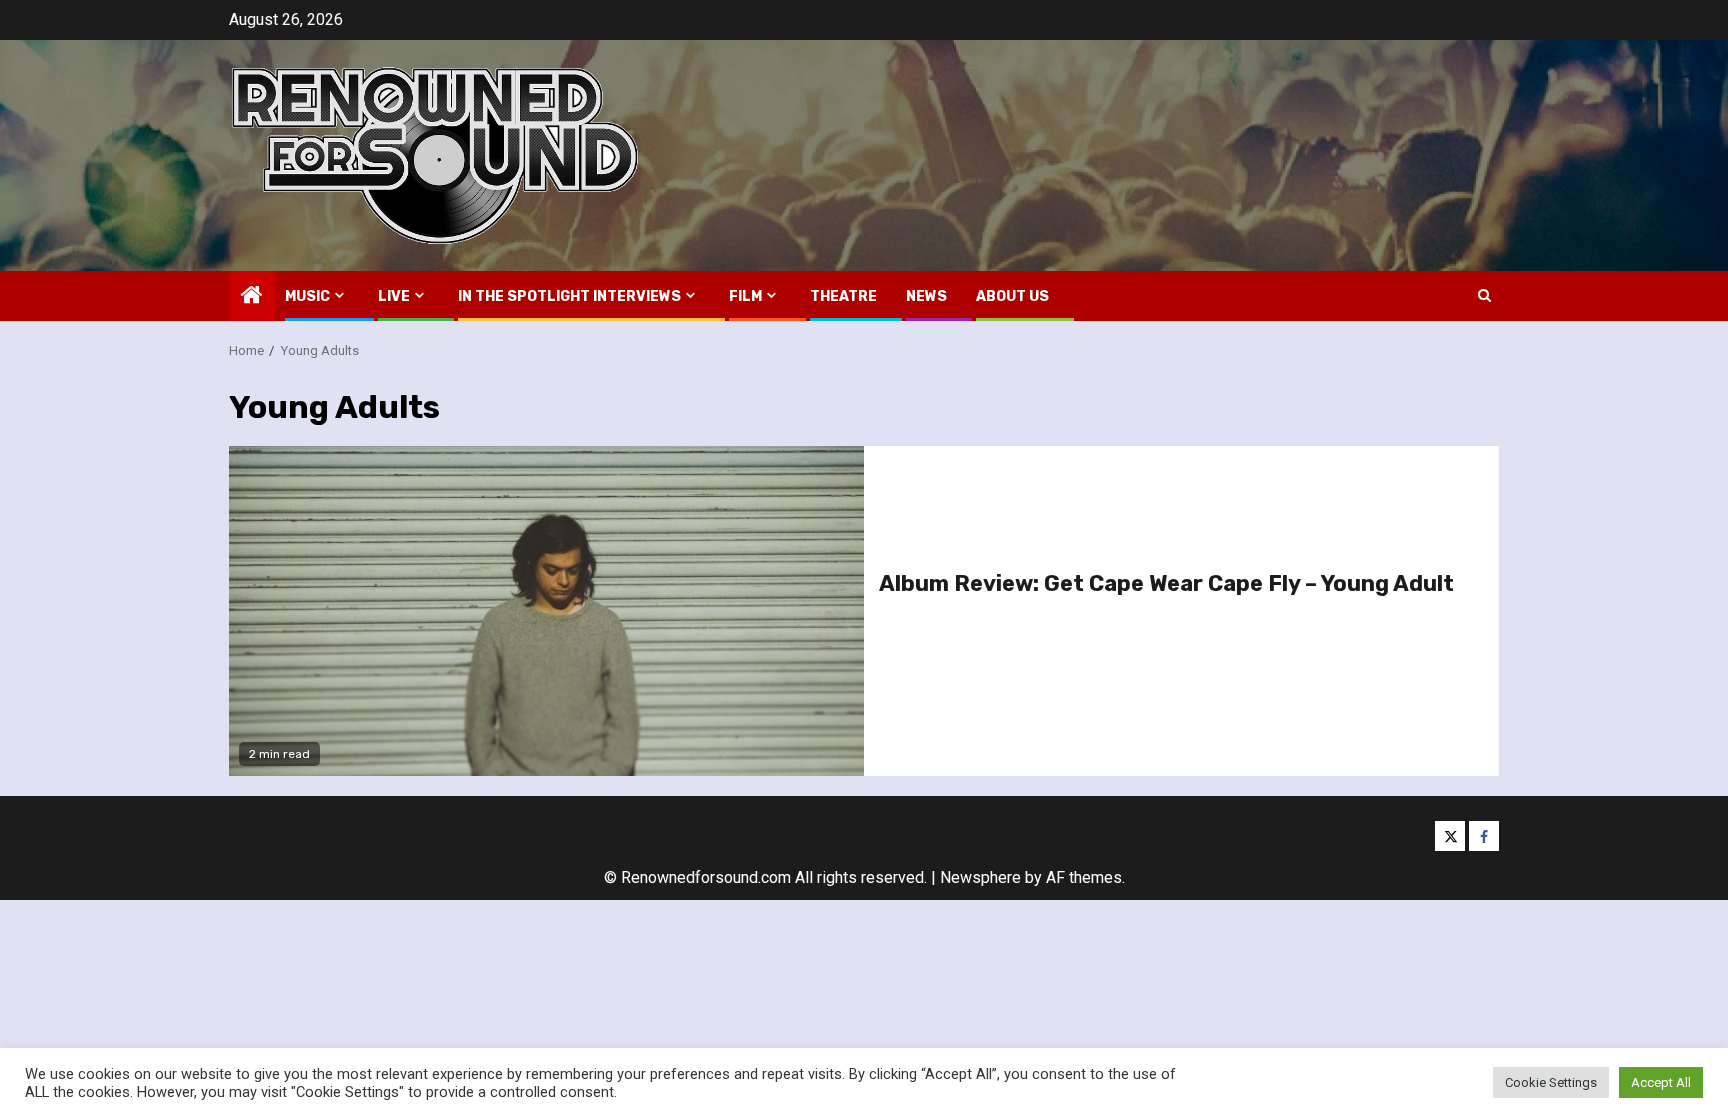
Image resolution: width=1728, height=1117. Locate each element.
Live (394, 296)
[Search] (1484, 295)
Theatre (843, 296)
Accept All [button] (1661, 1082)
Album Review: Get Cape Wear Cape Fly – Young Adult (1166, 583)
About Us (1012, 296)
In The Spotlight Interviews (569, 296)
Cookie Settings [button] (1551, 1082)
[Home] (252, 297)
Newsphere (980, 877)
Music (307, 296)
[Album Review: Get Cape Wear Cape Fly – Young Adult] (546, 611)
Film (745, 296)
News (926, 296)
